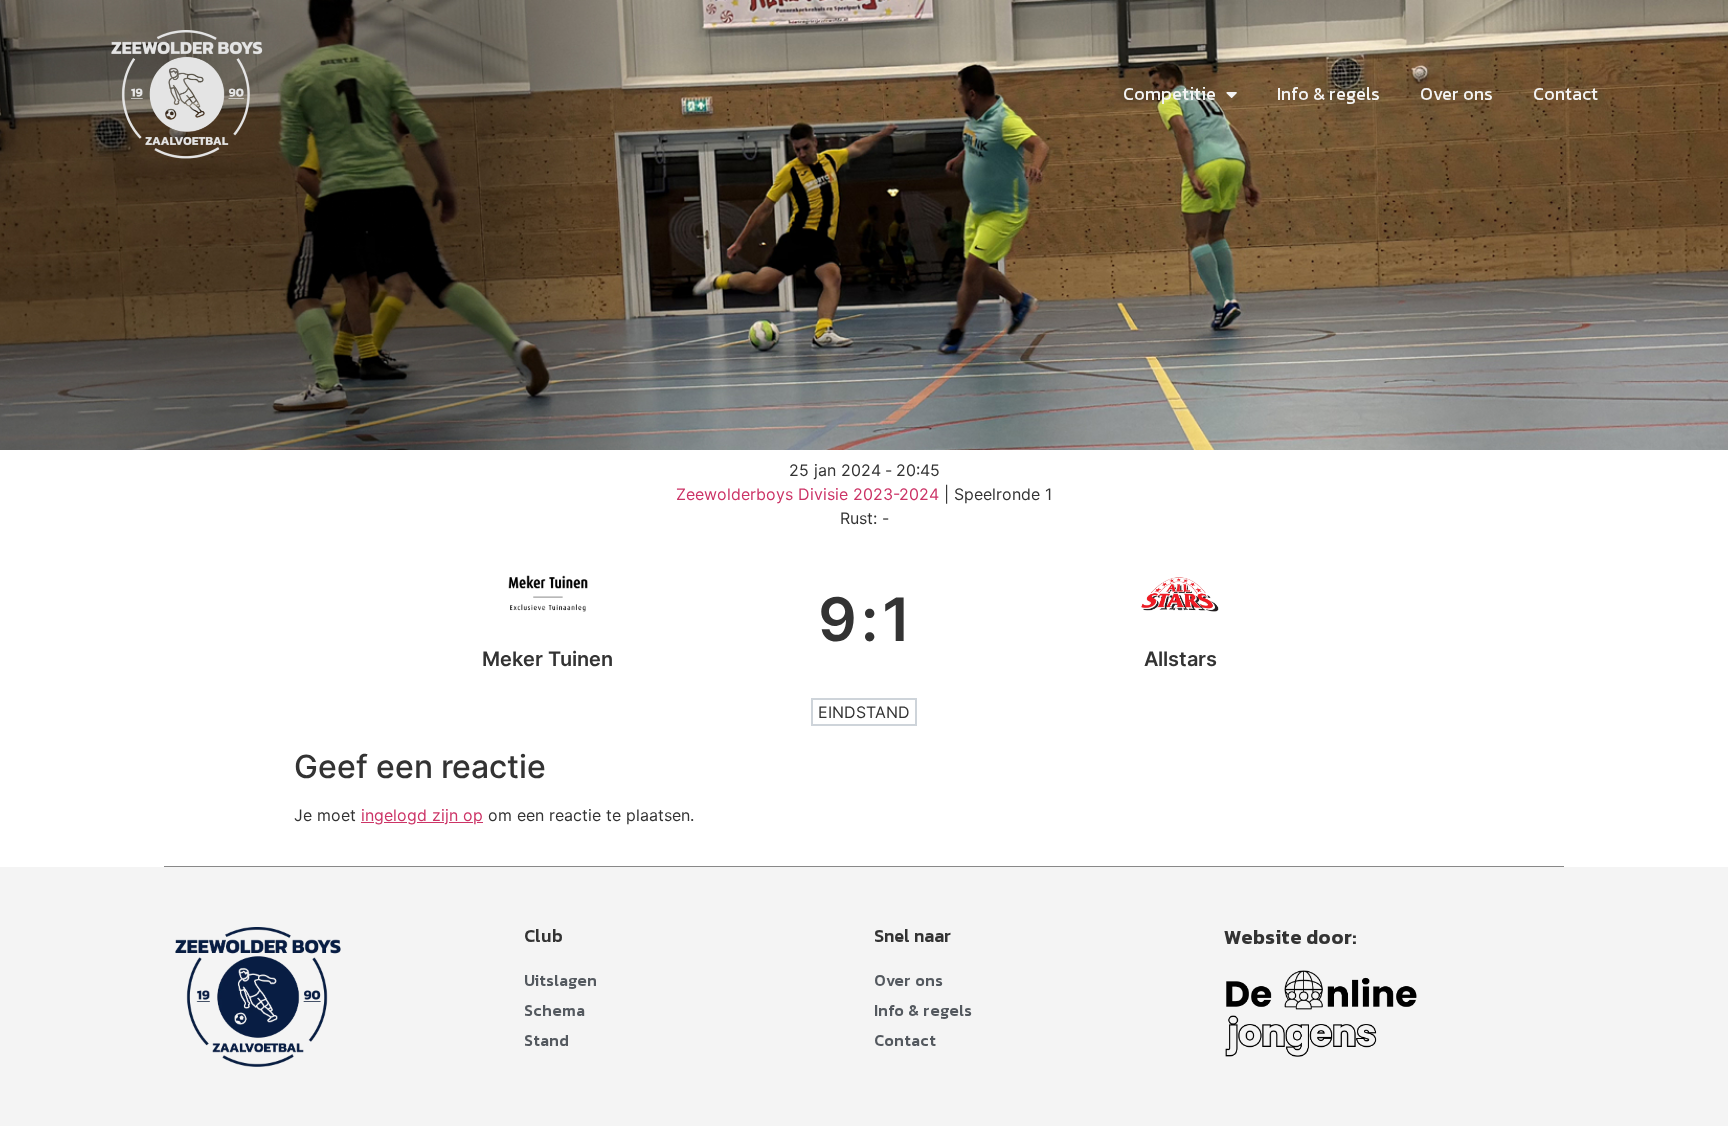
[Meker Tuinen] (548, 619)
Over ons (1456, 93)
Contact (1565, 93)
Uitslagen (560, 980)
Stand (546, 1040)
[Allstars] (1181, 619)
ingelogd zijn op (422, 815)
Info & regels (1328, 93)
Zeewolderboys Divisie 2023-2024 (810, 494)
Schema (554, 1010)
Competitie (1169, 93)
